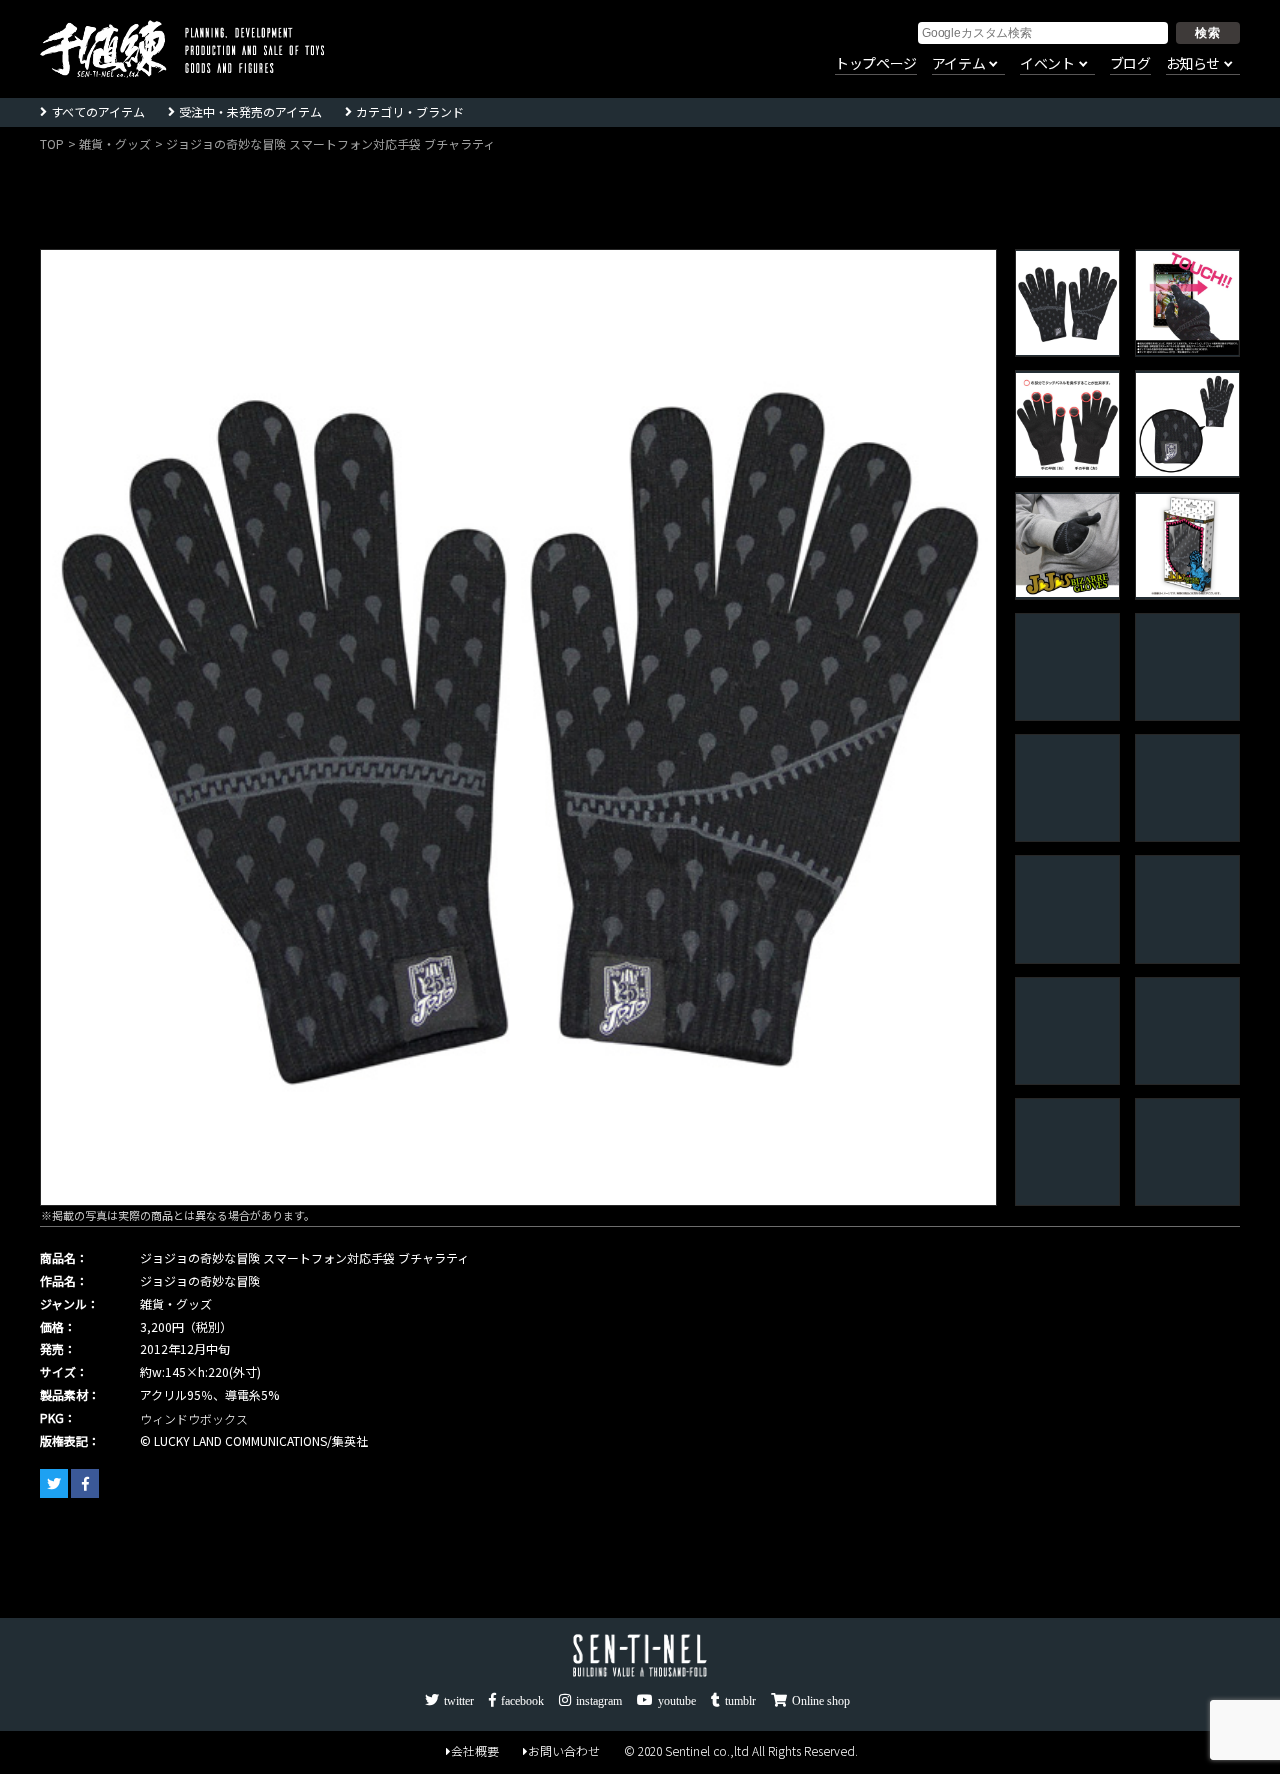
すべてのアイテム (98, 111)
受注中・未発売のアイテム (250, 111)
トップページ (876, 64)
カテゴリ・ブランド (410, 111)
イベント (1047, 64)
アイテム (958, 64)
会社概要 (475, 1750)
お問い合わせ (564, 1750)
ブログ (1130, 64)
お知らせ (1193, 64)
